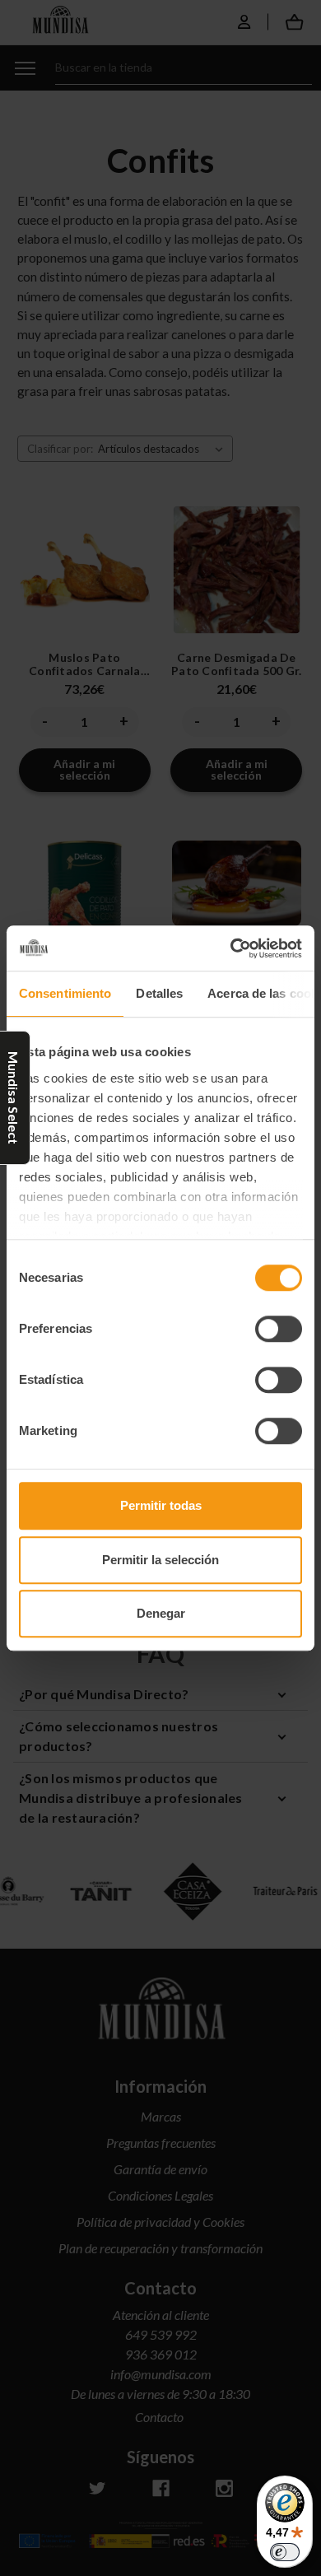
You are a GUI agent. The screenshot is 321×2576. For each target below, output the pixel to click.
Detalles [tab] (159, 993)
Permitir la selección (160, 1560)
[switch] (279, 1329)
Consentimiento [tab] (65, 993)
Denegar (161, 1613)
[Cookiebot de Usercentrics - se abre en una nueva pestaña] (231, 948)
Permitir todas (161, 1505)
